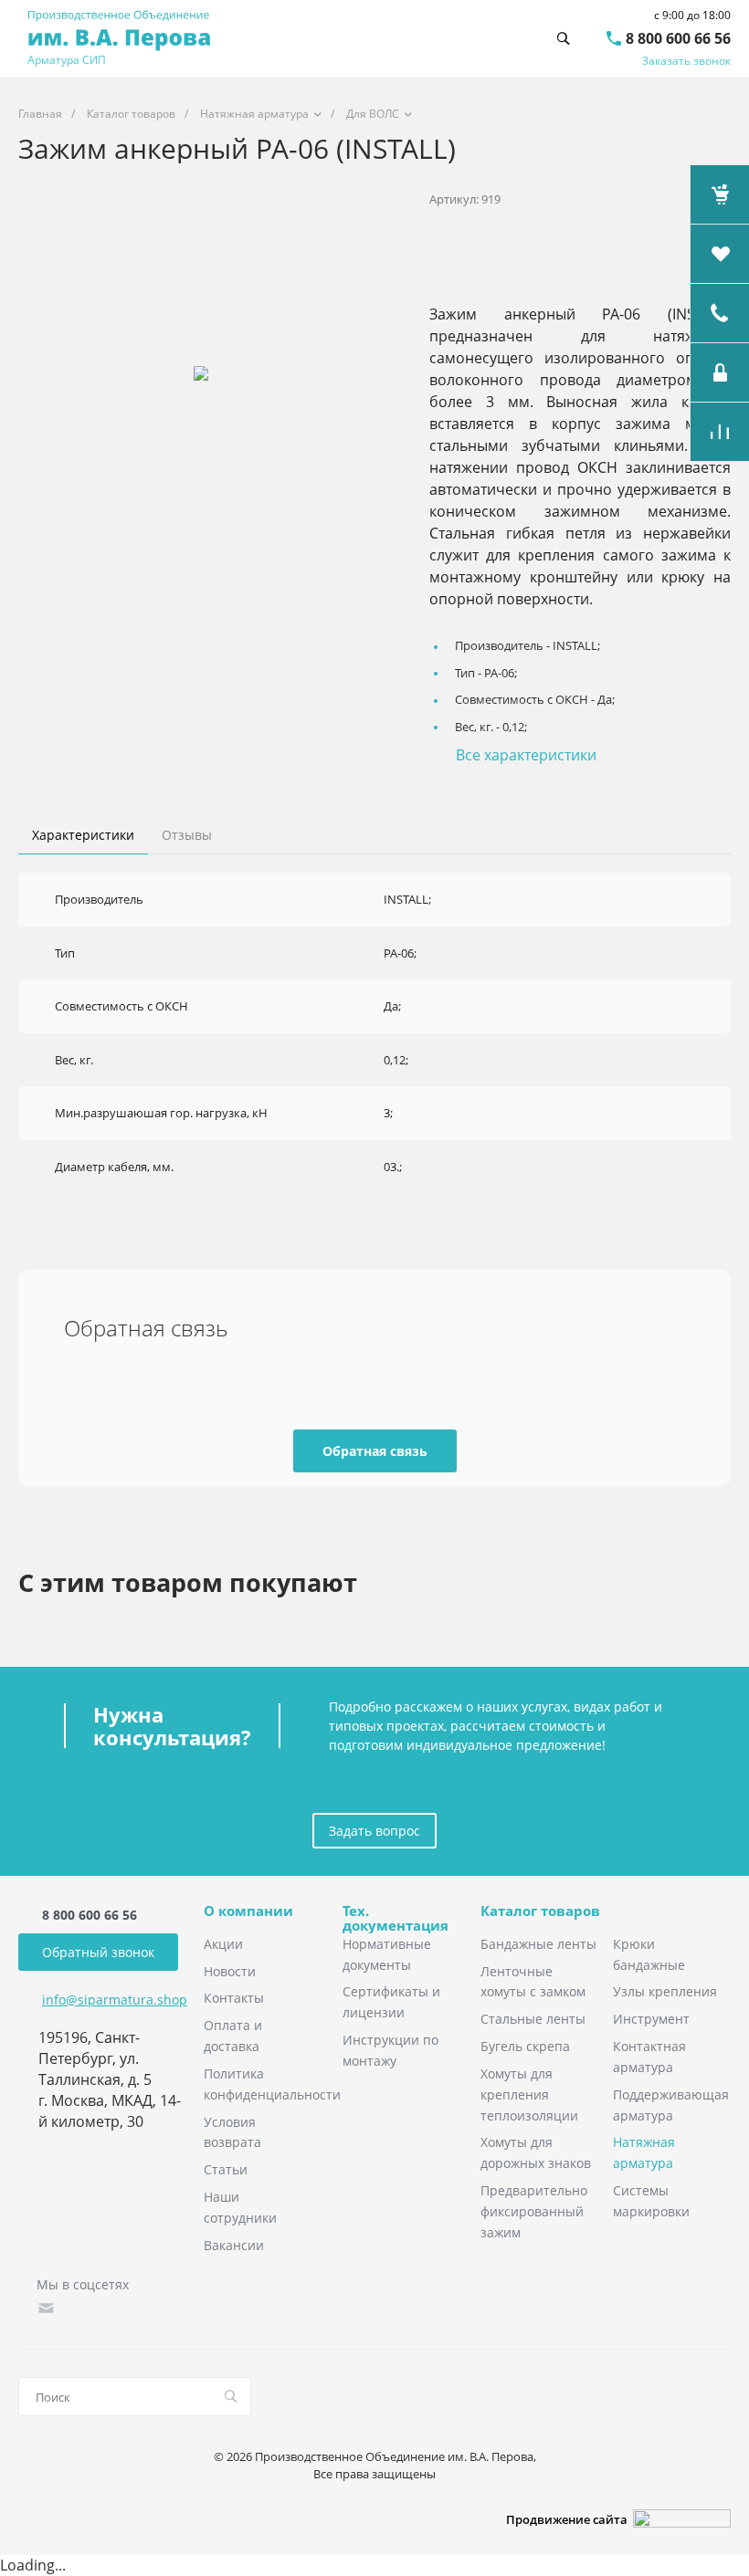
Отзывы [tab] (187, 835)
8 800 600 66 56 (678, 38)
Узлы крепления (665, 1991)
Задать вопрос (374, 1831)
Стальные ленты (533, 2019)
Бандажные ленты (538, 1944)
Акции (223, 1944)
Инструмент (651, 2019)
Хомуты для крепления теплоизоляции (529, 2094)
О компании (248, 1911)
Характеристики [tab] (83, 835)
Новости (230, 1971)
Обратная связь (375, 1451)
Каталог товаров (540, 1911)
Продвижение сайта (570, 2519)
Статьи (226, 2169)
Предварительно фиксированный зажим (534, 2211)
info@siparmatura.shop (115, 2000)
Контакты (234, 1998)
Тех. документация (396, 1918)
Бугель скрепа (525, 2046)
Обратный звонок (98, 1952)
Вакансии (234, 2245)
